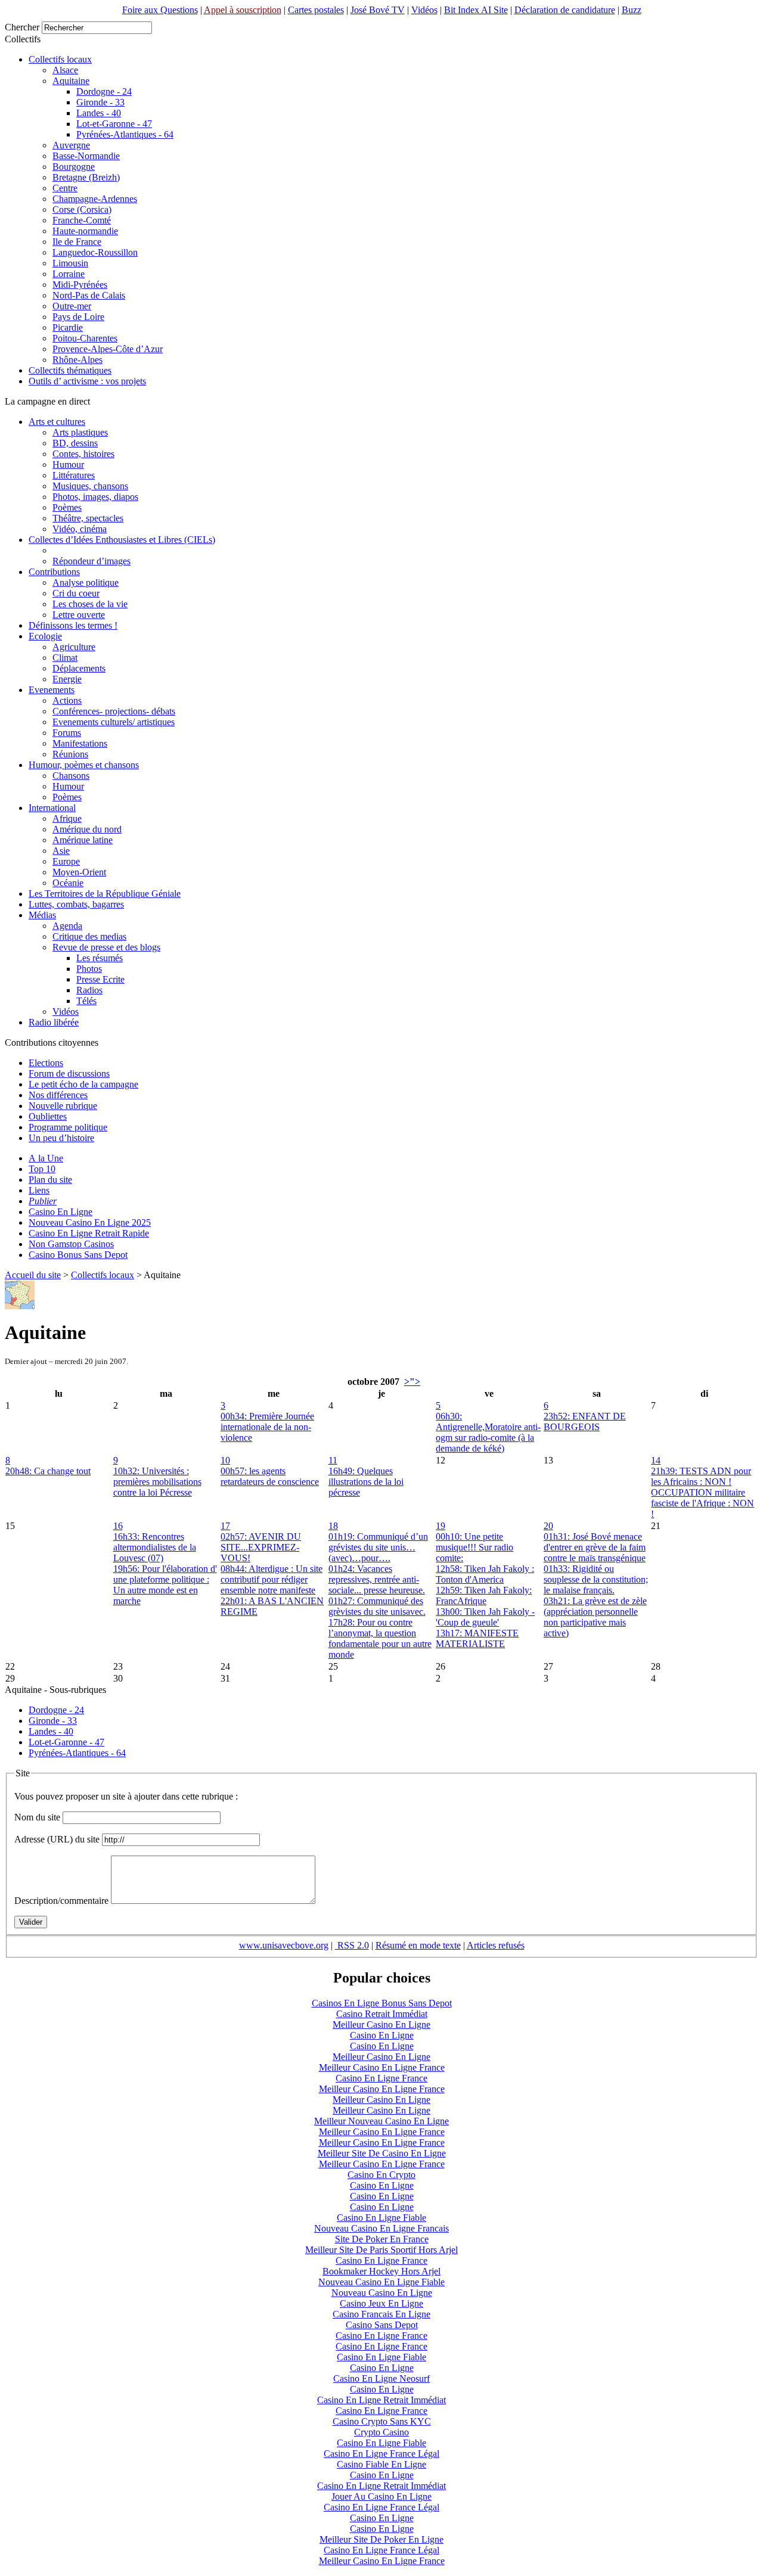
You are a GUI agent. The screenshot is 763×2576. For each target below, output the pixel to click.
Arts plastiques (80, 432)
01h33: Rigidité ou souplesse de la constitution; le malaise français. (596, 1579)
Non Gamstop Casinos (71, 1244)
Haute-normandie (85, 231)
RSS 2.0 (352, 1945)
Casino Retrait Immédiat (382, 2014)
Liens (39, 1190)
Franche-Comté (82, 220)
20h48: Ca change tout (48, 1471)
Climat (65, 658)
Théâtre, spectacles (88, 518)
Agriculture (74, 647)
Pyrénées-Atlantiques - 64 (125, 134)
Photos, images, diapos (95, 497)
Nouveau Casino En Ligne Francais (381, 2228)
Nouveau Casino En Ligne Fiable (381, 2282)
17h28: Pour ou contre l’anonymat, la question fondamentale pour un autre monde (380, 1638)
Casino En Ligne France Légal (381, 2454)
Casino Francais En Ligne (381, 2314)
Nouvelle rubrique (63, 1106)
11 (333, 1460)
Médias (42, 915)
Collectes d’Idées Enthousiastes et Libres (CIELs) (122, 540)
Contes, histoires (83, 454)
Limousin (70, 263)
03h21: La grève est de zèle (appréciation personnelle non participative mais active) (595, 1617)
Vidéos (424, 10)
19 (441, 1526)
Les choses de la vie (90, 604)
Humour (68, 464)
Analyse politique (86, 582)
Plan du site (50, 1180)
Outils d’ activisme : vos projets (87, 381)
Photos (89, 969)
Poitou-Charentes (85, 338)
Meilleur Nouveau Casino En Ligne (381, 2121)
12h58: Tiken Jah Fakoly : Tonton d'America (485, 1574)
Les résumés (100, 958)
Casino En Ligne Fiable (381, 2218)
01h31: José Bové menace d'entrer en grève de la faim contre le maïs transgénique (595, 1547)
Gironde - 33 (100, 102)
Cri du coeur (76, 593)
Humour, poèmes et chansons (84, 765)
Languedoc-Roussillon (95, 252)
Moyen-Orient (79, 872)
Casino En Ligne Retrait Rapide (89, 1233)
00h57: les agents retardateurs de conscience (270, 1476)
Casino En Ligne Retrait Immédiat (381, 2400)
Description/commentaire (61, 1901)
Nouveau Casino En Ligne (382, 2293)
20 (548, 1526)
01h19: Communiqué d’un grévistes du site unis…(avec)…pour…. (378, 1547)
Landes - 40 (99, 113)
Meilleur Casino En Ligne (381, 2025)
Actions (67, 700)
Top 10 (42, 1169)
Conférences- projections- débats (114, 711)
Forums (67, 733)
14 (656, 1460)
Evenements (52, 690)
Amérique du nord (87, 829)
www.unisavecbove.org (284, 1945)
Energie (67, 679)
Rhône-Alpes (77, 360)
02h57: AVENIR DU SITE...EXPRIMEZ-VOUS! (261, 1547)
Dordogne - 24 (104, 91)
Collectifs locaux (60, 59)
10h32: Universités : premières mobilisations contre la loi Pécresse (157, 1482)
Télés (86, 1001)
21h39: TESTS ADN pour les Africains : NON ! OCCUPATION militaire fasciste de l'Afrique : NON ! (702, 1492)
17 (225, 1526)
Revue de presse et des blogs (106, 947)
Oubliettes (48, 1116)
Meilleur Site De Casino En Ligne (382, 2153)
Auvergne (71, 145)
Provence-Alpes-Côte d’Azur (108, 349)
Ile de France (77, 242)
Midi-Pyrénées (80, 285)
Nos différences (58, 1095)
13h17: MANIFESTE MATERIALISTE (477, 1638)
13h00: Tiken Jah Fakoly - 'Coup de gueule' (485, 1617)
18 (333, 1526)
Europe (66, 861)
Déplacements (79, 668)
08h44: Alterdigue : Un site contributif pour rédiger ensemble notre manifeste (272, 1579)
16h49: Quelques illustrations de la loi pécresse (366, 1482)
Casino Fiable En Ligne (381, 2464)
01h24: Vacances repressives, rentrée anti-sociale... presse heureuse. (377, 1579)
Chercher (22, 27)
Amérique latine (83, 840)
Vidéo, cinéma (80, 529)
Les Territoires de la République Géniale (105, 894)
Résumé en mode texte (418, 1945)
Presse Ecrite (100, 979)
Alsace (65, 70)
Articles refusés (496, 1945)
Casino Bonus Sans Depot (78, 1255)
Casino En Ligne (61, 1212)
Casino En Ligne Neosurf (381, 2378)
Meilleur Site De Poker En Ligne (381, 2539)
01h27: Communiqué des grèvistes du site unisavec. (377, 1606)
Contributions (54, 572)
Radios (89, 990)
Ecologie (45, 636)
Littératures (74, 475)
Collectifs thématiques (70, 370)
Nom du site (37, 1817)
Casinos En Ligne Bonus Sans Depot (382, 2003)
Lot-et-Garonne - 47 (114, 124)
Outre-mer (72, 306)
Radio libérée (54, 1022)
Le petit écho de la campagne (83, 1084)
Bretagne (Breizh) (86, 177)
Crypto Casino (381, 2432)
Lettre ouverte (79, 615)
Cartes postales (316, 10)
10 (225, 1460)
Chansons (71, 776)
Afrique (67, 818)
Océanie (68, 883)
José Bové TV (378, 10)
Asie (61, 851)
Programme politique (68, 1127)
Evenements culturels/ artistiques (114, 722)
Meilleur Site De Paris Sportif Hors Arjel (381, 2250)
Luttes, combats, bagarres (76, 904)
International (52, 808)
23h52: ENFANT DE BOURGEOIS (585, 1421)
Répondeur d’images (92, 561)
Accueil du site (33, 1275)
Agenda (67, 926)
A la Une (46, 1158)
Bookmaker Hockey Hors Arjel (381, 2271)
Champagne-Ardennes (95, 199)
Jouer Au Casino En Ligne (381, 2496)
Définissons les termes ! (73, 625)
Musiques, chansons (90, 486)
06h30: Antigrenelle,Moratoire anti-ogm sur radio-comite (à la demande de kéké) (488, 1432)
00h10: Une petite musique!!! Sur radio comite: (474, 1547)
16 (118, 1526)
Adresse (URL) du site (57, 1839)
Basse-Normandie (86, 156)
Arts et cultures (57, 422)
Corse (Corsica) (82, 209)
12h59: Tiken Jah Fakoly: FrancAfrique (484, 1595)
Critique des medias (89, 936)
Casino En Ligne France (381, 2078)
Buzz (632, 10)
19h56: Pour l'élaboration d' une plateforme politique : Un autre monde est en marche (165, 1585)
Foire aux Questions (160, 10)
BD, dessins (75, 443)
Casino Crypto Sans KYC (382, 2421)
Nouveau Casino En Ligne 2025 (90, 1222)
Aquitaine (71, 81)
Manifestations (80, 743)
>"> (412, 1382)
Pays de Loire (78, 317)
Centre (65, 188)
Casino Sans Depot (382, 2325)
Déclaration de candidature (565, 10)
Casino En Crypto (381, 2175)
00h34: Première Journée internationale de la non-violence (267, 1427)
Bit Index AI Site (476, 10)
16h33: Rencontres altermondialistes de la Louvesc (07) (155, 1547)
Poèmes (67, 507)
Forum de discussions (69, 1073)
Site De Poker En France (382, 2239)
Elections (46, 1063)
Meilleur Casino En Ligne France (382, 2067)
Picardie (68, 327)
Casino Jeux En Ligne (381, 2303)
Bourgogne (74, 167)
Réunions (70, 754)
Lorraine (69, 274)
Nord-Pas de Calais (89, 295)
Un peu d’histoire (61, 1138)
